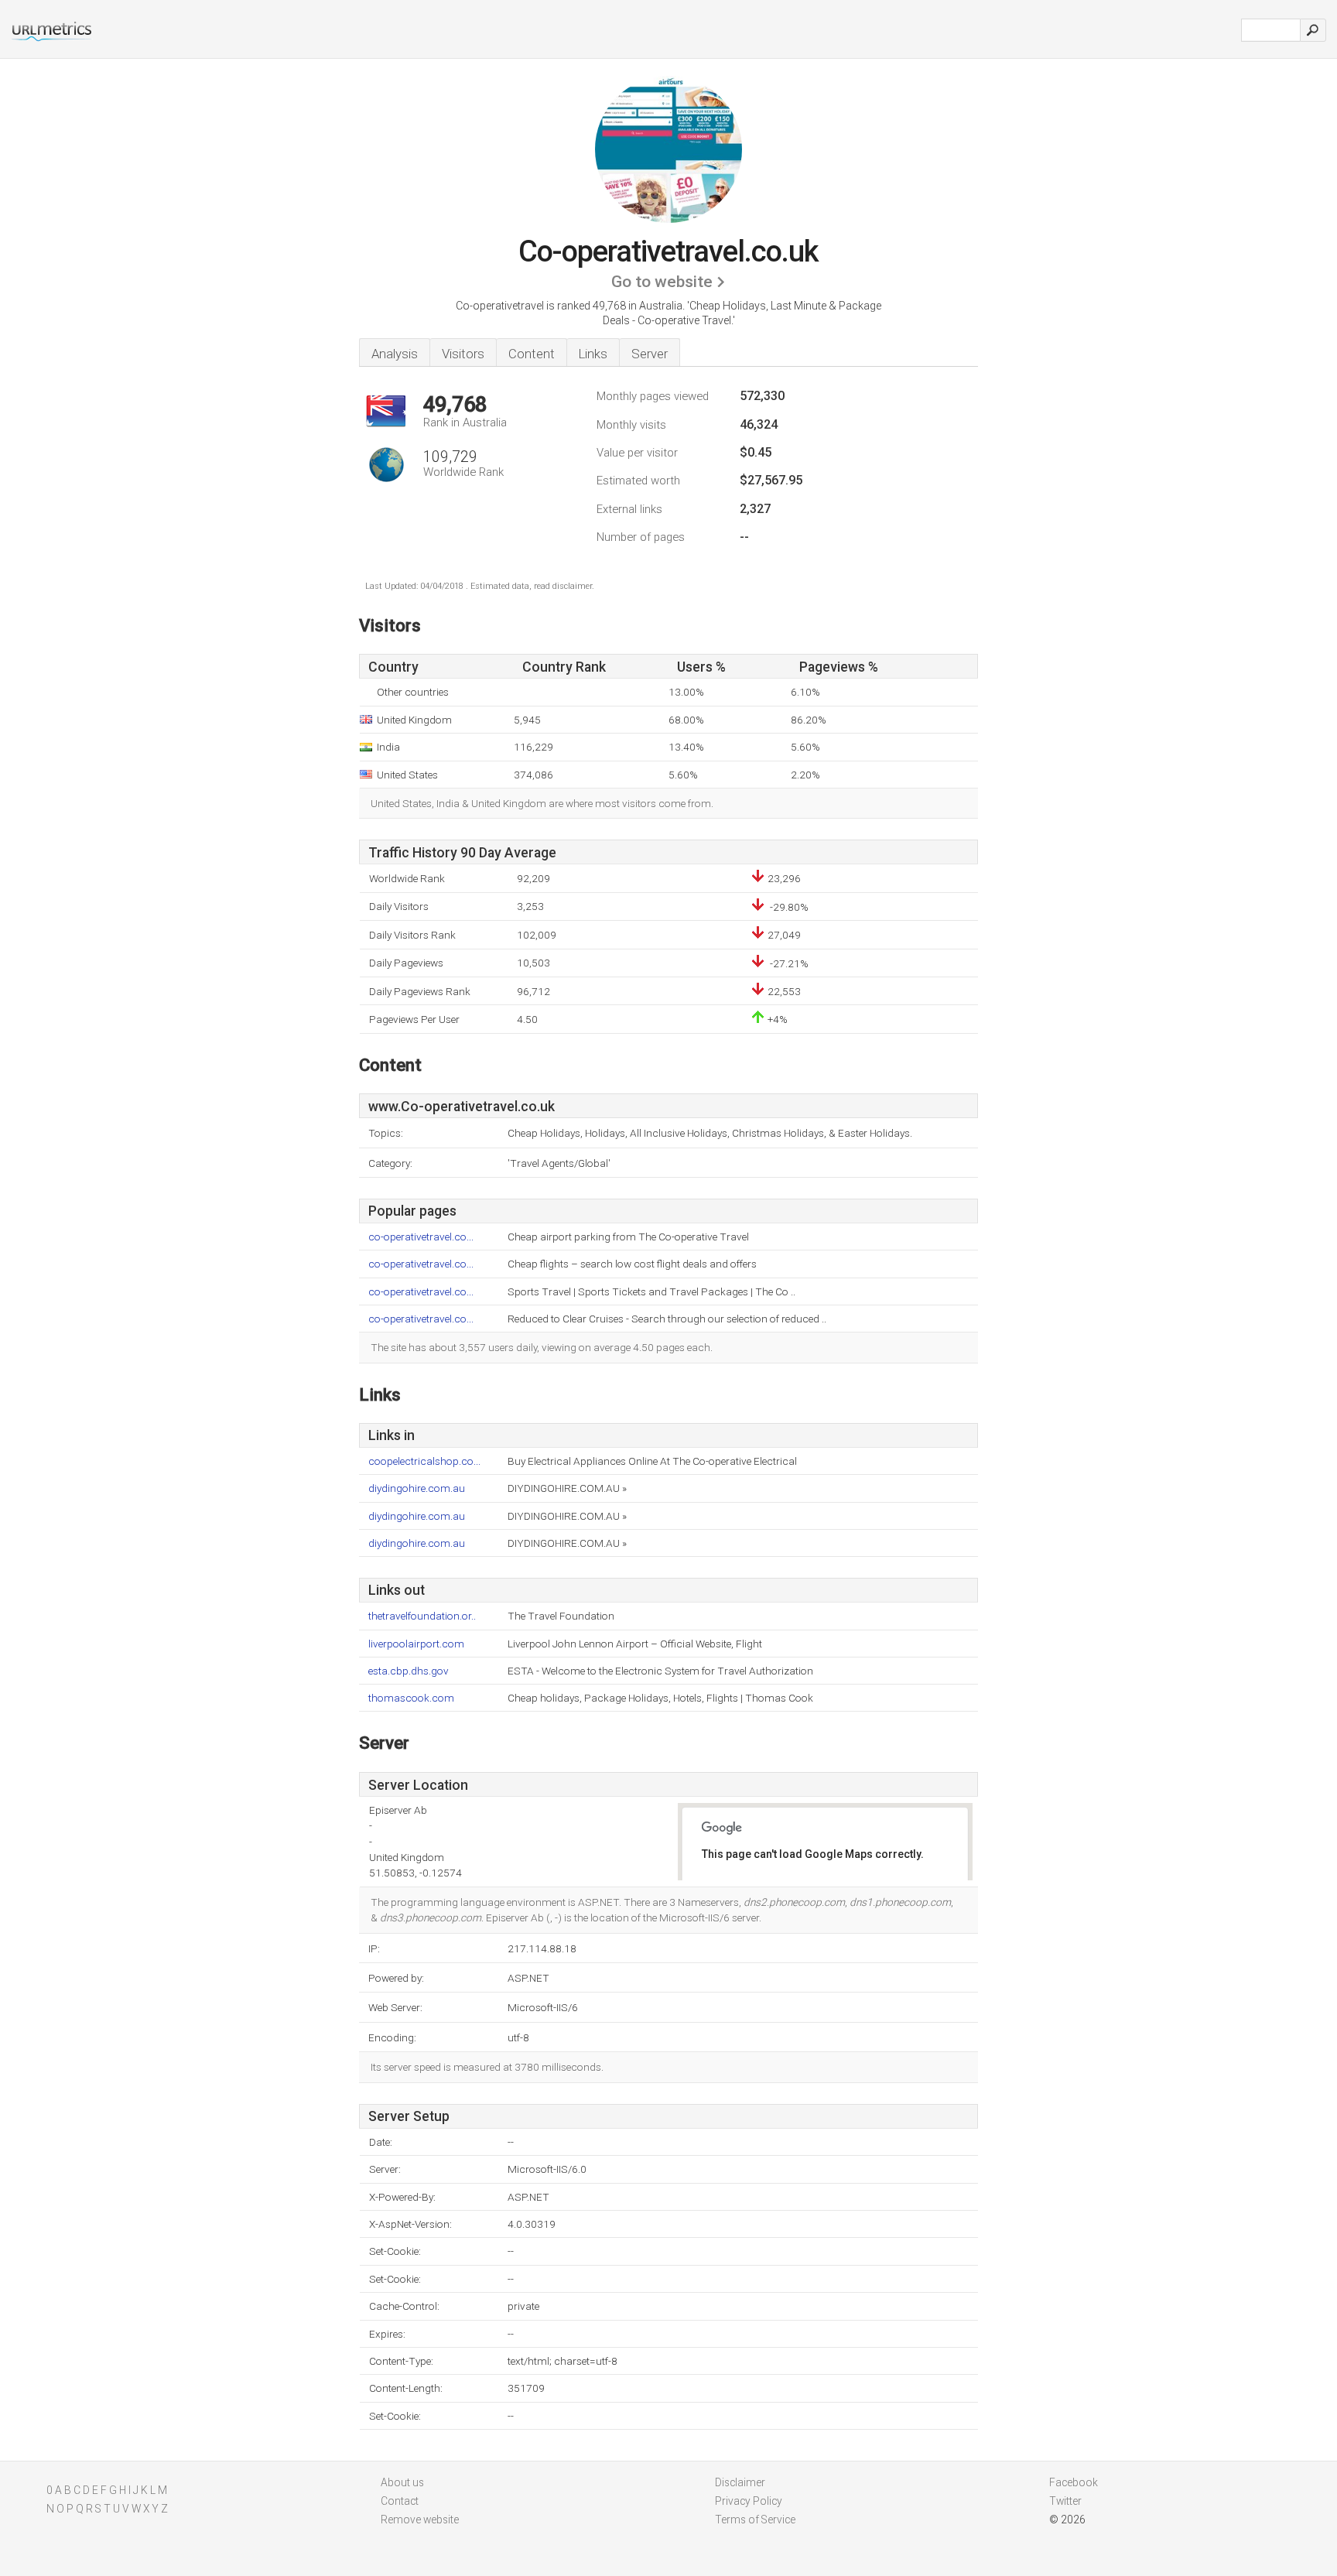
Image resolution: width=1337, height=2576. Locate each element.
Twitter (1065, 2501)
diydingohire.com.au (417, 1488)
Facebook (1074, 2482)
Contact (400, 2501)
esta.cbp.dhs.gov (409, 1671)
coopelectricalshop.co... (424, 1461)
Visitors (463, 354)
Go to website (662, 282)
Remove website (420, 2520)
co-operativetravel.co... (421, 1237)
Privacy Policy (749, 2501)
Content (532, 354)
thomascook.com (411, 1698)
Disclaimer (740, 2482)
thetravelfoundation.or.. (422, 1616)
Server (650, 354)
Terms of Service (755, 2520)
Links (593, 354)
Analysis (395, 354)
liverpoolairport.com (416, 1644)
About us (402, 2482)
